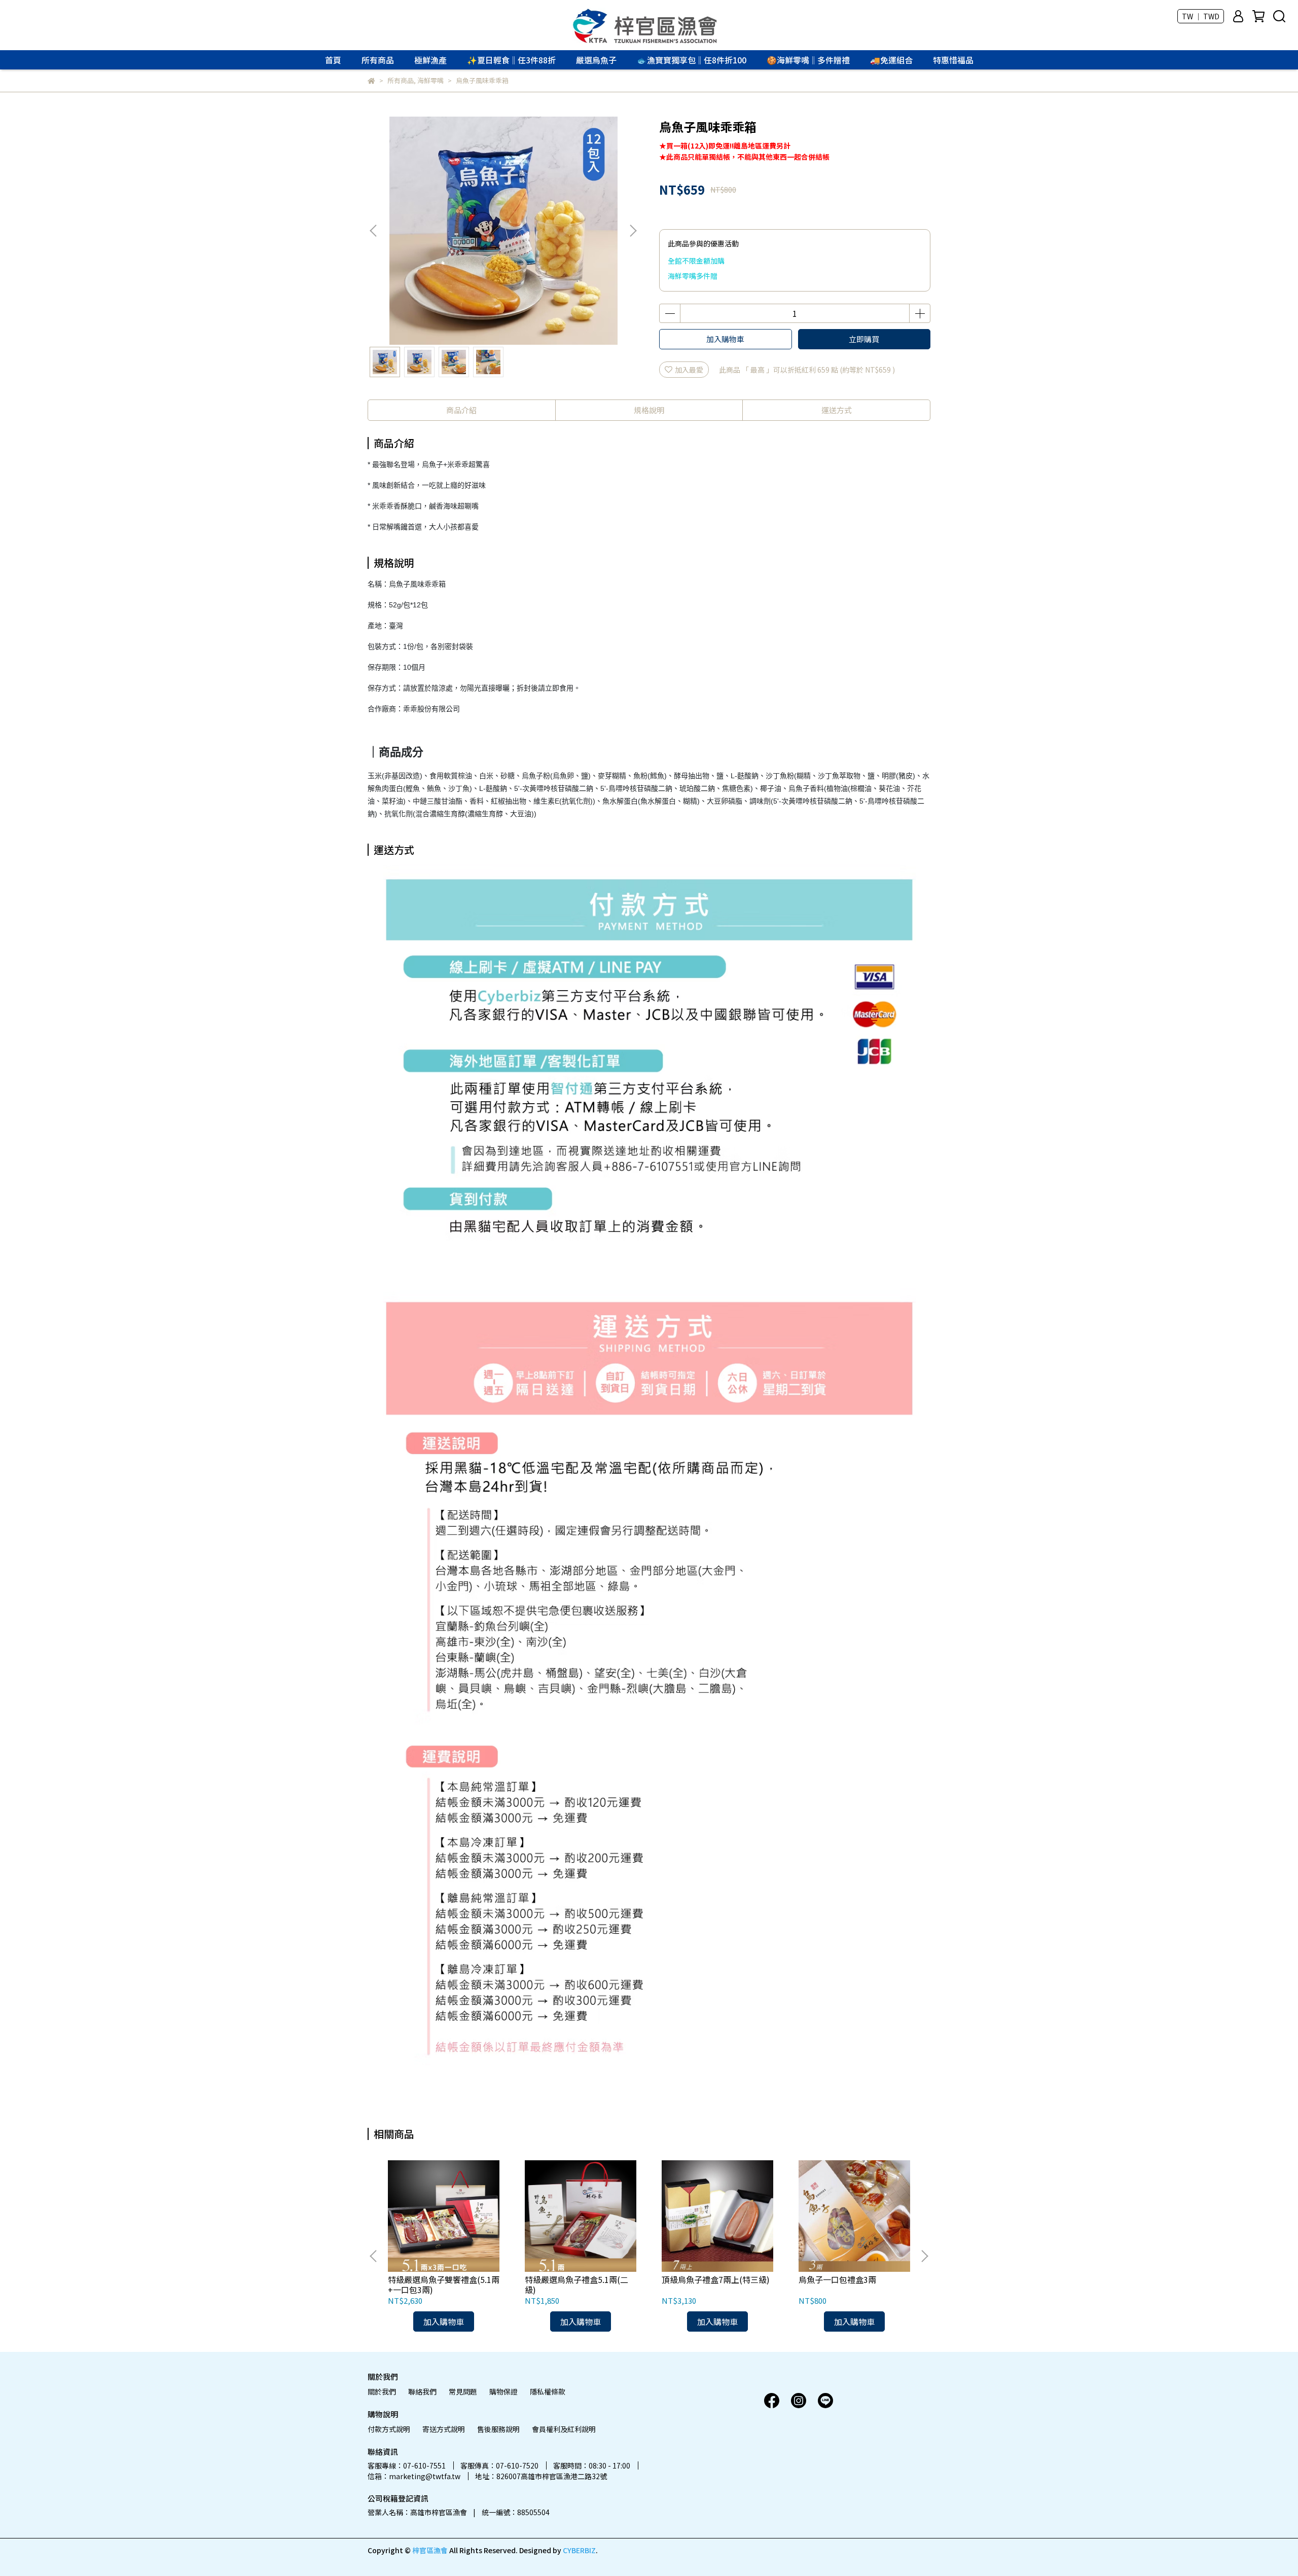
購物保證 (503, 2391)
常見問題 (463, 2391)
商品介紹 (461, 410)
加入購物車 (725, 339)
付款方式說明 (389, 2429)
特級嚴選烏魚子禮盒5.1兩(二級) (576, 2284)
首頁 (333, 60)
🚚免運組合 (891, 60)
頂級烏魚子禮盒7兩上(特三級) (716, 2279)
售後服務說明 (498, 2429)
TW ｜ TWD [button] (1201, 16)
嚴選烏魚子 (596, 60)
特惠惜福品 (953, 60)
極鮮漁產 (430, 60)
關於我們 (382, 2391)
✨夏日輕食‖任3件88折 (511, 60)
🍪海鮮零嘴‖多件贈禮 (808, 60)
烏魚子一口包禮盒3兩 (837, 2279)
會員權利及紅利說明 (564, 2429)
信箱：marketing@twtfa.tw (414, 2476)
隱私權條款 (548, 2391)
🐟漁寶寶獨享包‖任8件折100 (692, 60)
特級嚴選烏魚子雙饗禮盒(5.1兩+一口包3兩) (444, 2284)
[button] (633, 231)
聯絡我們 (422, 2391)
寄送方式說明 (444, 2429)
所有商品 (378, 60)
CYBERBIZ (579, 2550)
